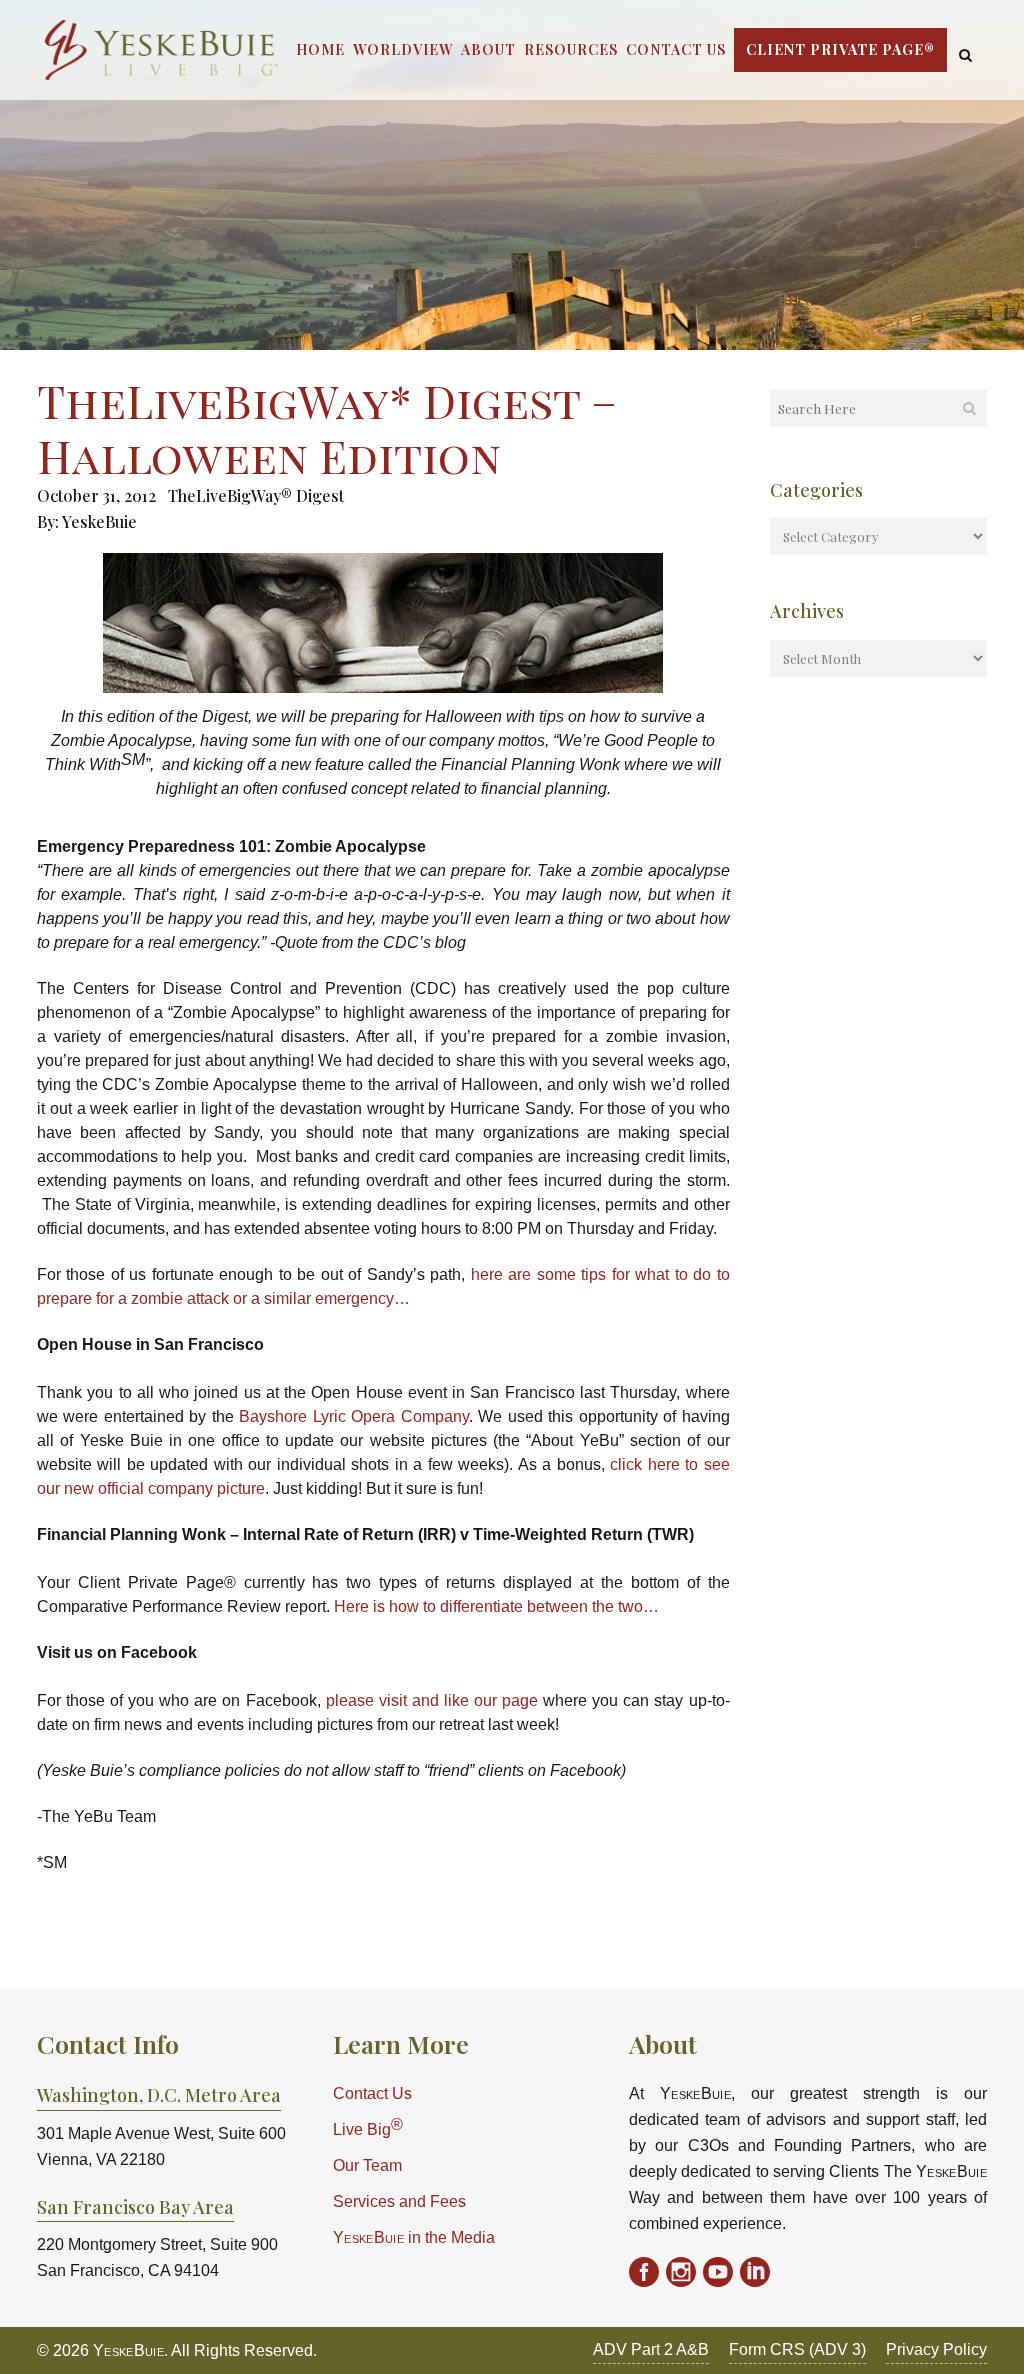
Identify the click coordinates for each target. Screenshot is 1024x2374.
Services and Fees (399, 2201)
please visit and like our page (432, 1700)
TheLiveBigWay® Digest (256, 495)
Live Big (368, 2127)
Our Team (367, 2165)
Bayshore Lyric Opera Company (353, 1416)
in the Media (414, 2237)
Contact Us (372, 2093)
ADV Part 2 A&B (651, 2349)
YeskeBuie (99, 521)
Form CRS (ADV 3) (797, 2349)
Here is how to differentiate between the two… (496, 1606)
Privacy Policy (936, 2349)
